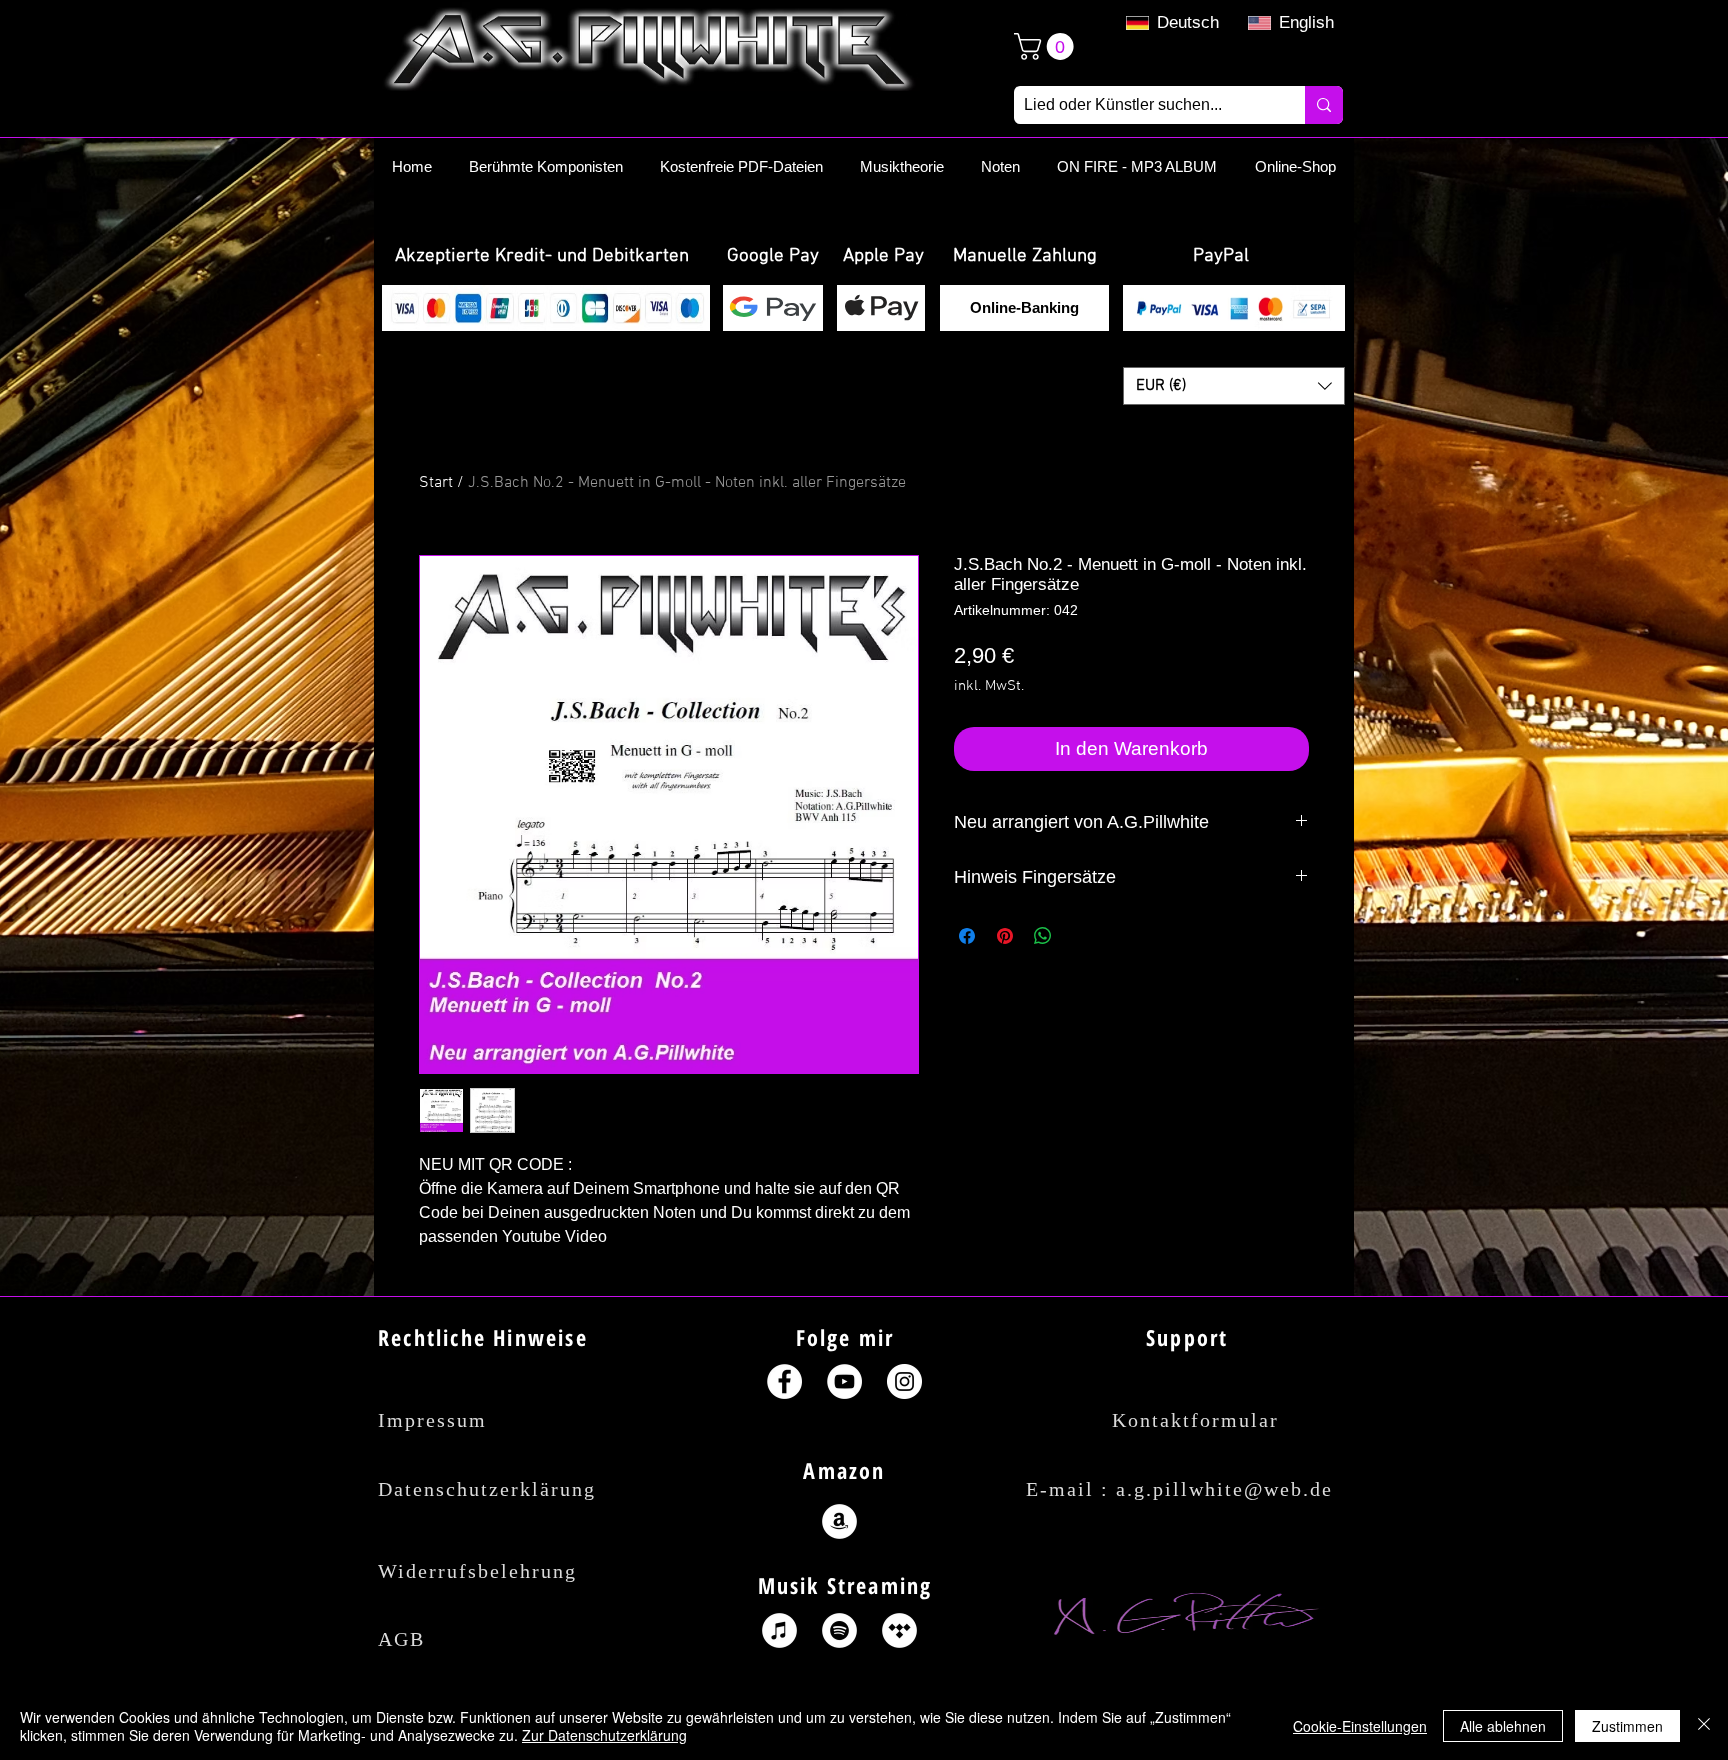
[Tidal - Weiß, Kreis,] (899, 1630)
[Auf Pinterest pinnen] (1005, 936)
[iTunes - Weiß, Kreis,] (779, 1630)
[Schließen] (1704, 1726)
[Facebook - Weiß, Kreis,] (784, 1381)
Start (436, 483)
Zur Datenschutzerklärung (604, 1735)
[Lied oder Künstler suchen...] (1324, 105)
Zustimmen (1627, 1726)
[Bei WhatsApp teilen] (1043, 936)
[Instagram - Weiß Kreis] (904, 1381)
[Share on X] (1081, 936)
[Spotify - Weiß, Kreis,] (839, 1630)
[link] (1047, 46)
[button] (542, 257)
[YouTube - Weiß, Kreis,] (844, 1381)
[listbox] (1234, 386)
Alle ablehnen (1503, 1726)
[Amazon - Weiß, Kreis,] (839, 1521)
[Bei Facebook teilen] (967, 936)
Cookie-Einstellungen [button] (1360, 1726)
